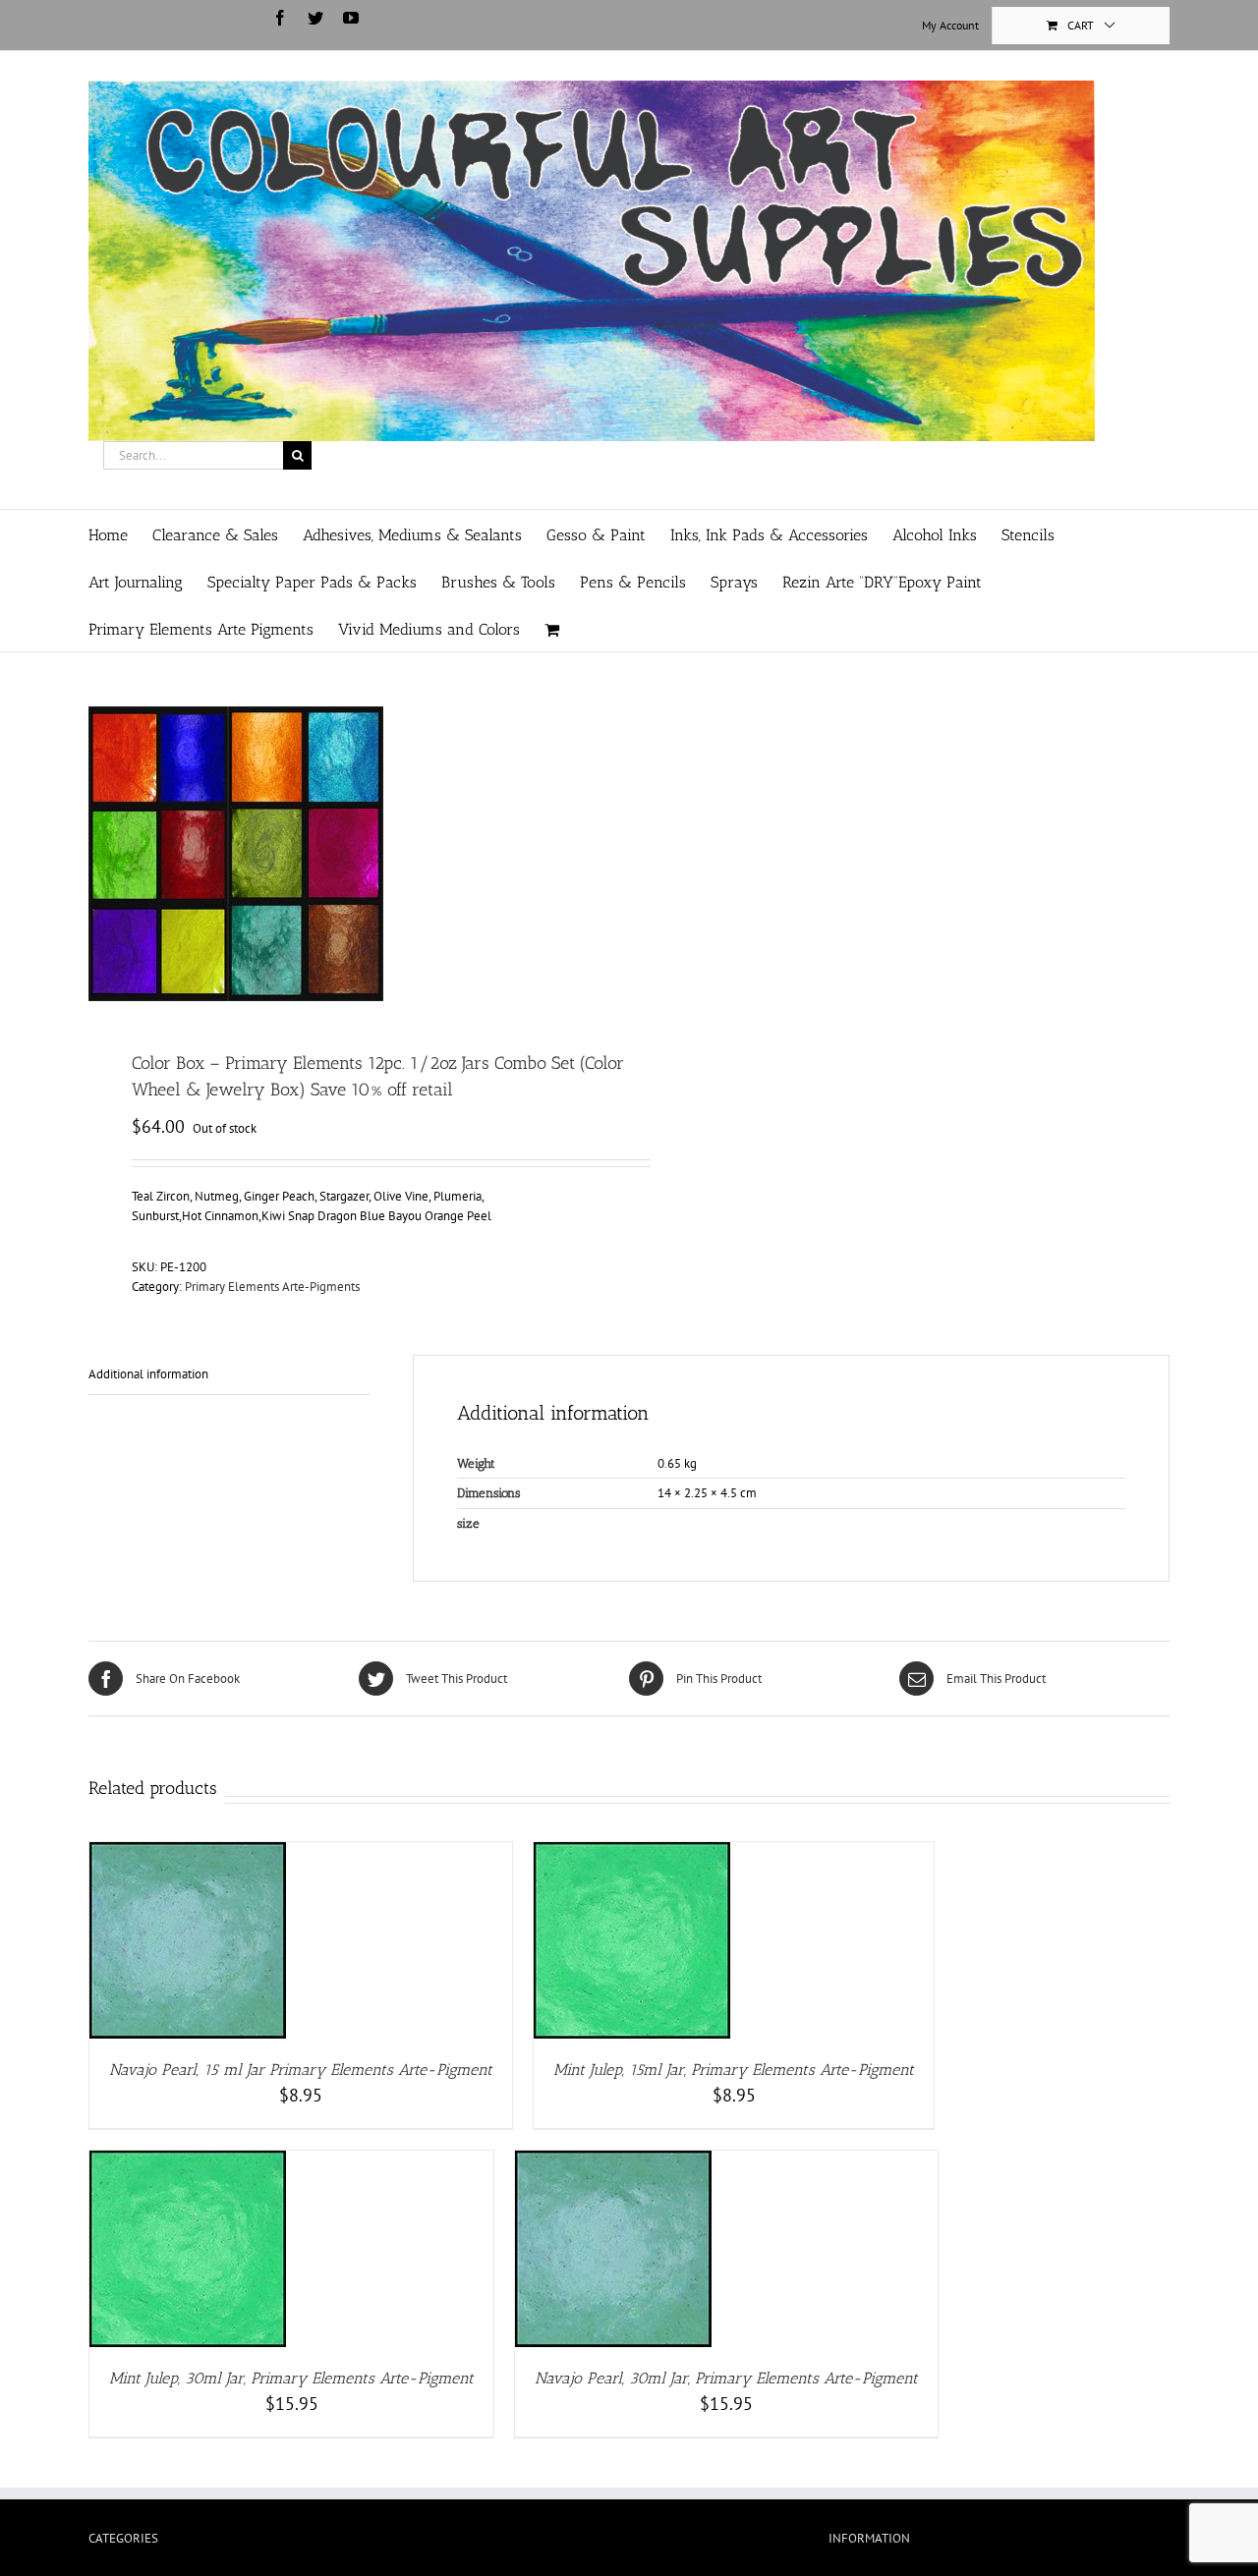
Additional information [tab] (148, 1374)
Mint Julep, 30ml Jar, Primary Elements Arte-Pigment (291, 2378)
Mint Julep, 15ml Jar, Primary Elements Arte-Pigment (734, 2070)
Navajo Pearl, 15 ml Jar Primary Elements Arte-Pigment (301, 2070)
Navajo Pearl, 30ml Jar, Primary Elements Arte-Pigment (726, 2378)
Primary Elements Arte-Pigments (272, 1287)
